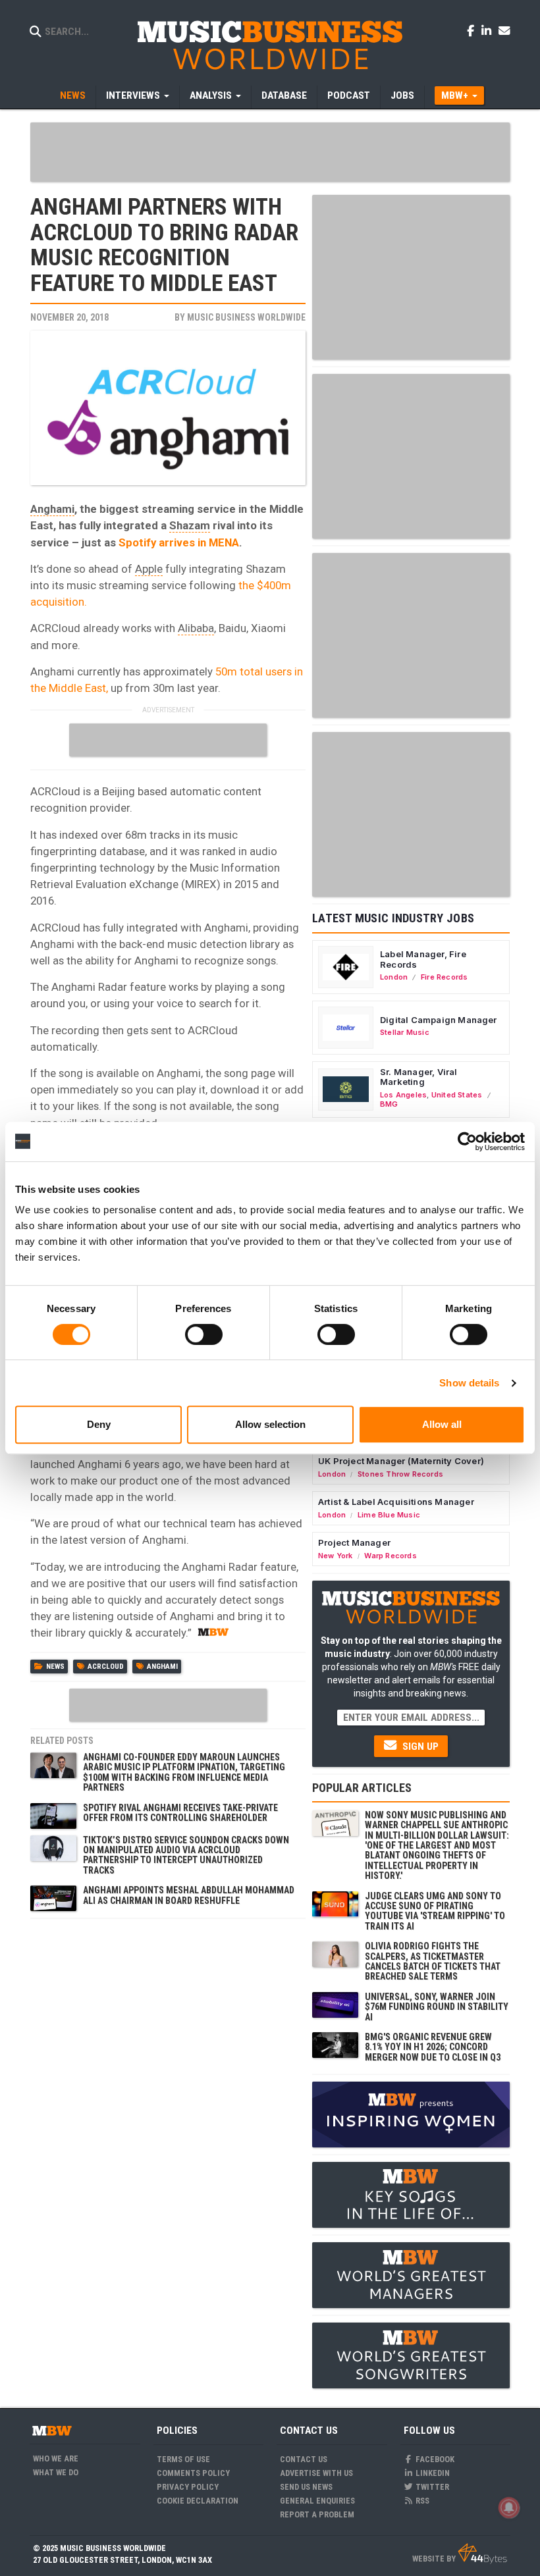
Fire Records (445, 977)
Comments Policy (193, 2473)
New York (336, 1556)
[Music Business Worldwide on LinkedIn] (489, 30)
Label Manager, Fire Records (423, 959)
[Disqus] (168, 2090)
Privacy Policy (188, 2487)
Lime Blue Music (389, 1515)
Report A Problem (317, 2514)
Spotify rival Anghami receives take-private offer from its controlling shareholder (180, 1813)
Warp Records (391, 1556)
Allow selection (270, 1424)
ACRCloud (106, 1667)
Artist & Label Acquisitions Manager (396, 1502)
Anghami (52, 509)
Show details (469, 1383)
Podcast (349, 95)
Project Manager (354, 1542)
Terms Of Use (183, 2459)
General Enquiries (317, 2501)
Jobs (402, 95)
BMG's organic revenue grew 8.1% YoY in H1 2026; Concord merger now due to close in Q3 (433, 2047)
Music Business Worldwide (246, 317)
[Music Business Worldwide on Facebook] (473, 30)
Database (284, 95)
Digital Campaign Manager (439, 1020)
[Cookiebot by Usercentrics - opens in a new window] (467, 1142)
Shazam (190, 525)
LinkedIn (432, 2473)
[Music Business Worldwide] (270, 44)
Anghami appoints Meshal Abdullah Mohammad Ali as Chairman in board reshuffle (189, 1895)
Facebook (434, 2459)
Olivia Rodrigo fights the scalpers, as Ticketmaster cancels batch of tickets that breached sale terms (433, 1961)
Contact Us (304, 2459)
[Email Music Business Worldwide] (504, 30)
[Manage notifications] (509, 2508)
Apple (149, 569)
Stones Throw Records (400, 1474)
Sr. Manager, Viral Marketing (419, 1077)
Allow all (442, 1424)
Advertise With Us (316, 2473)
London (394, 977)
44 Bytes (482, 2554)
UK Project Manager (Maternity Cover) (401, 1461)
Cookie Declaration (198, 2501)
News (73, 95)
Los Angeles (403, 1095)
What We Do (56, 2472)
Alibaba (196, 628)
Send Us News (306, 2487)
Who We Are (56, 2458)
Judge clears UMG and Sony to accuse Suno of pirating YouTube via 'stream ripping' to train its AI (435, 1911)
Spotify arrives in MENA (179, 542)
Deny (99, 1424)
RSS (421, 2501)
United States (457, 1095)
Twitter (431, 2487)
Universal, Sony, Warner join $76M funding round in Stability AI (437, 2007)
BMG (389, 1104)
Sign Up (419, 1747)
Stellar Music (405, 1032)
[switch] (204, 1334)
